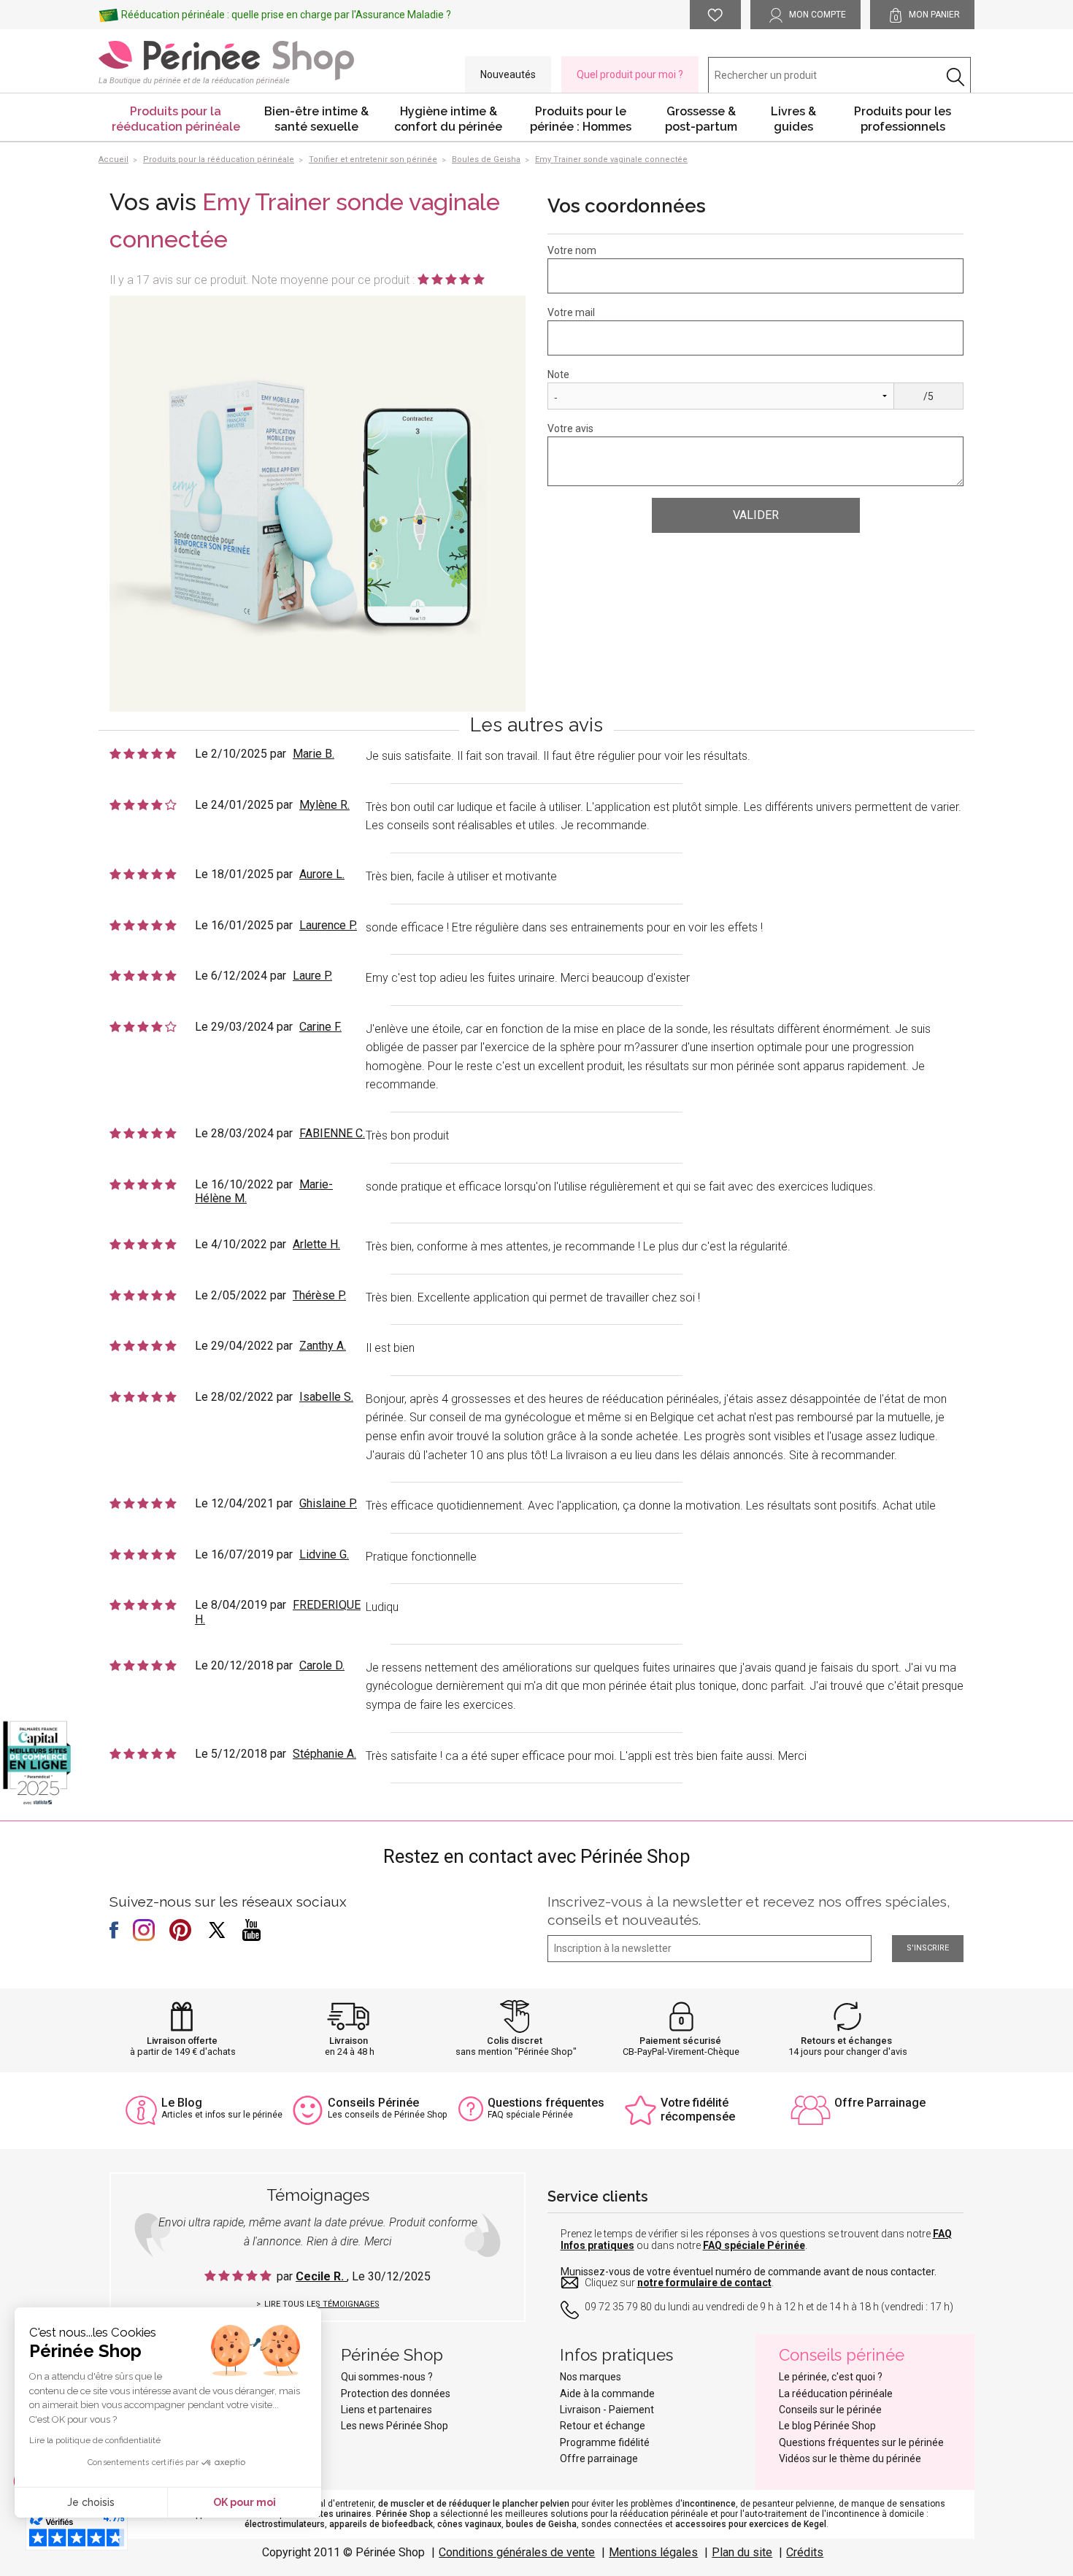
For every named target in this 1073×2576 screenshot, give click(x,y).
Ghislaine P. (328, 1503)
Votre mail (571, 312)
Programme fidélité (605, 2442)
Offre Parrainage (880, 2103)
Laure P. (312, 976)
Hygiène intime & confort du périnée (448, 119)
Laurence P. (328, 925)
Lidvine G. (324, 1554)
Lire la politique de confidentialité (95, 2440)
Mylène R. (324, 805)
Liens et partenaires (386, 2410)
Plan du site (742, 2552)
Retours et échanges (846, 2041)
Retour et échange (603, 2426)
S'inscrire (928, 1948)
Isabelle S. (326, 1397)
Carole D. (322, 1665)
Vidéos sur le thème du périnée (850, 2458)
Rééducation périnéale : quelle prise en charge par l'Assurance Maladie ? (286, 15)
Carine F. (320, 1027)
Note (558, 374)
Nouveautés (508, 74)
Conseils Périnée (373, 2103)
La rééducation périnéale (836, 2394)
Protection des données (396, 2394)
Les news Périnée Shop (395, 2426)
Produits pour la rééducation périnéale (176, 119)
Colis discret (515, 2041)
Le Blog (182, 2103)
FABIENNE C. (332, 1133)
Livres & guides (793, 119)
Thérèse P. (319, 1295)
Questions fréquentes (546, 2103)
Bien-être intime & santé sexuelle (316, 119)
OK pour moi (245, 2502)
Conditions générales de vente (517, 2552)
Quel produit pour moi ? (630, 74)
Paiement (631, 2410)
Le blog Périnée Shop (827, 2426)
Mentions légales (653, 2552)
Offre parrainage (599, 2458)
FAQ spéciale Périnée (754, 2245)
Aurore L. (322, 874)
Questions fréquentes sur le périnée (861, 2442)
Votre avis (570, 428)
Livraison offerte (182, 2041)
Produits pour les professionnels (903, 119)
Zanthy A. (323, 1346)
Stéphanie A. (324, 1754)
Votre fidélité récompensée (698, 2110)
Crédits (805, 2552)
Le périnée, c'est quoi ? (831, 2377)
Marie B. (314, 754)
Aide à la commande (607, 2394)
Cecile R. (321, 2276)
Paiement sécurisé (680, 2041)
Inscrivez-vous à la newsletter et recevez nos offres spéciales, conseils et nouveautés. (749, 1911)
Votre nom (572, 250)
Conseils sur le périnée (830, 2410)
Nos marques (591, 2377)
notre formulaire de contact (704, 2283)
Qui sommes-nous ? (387, 2377)
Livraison (349, 2041)
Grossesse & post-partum (701, 119)
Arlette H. (316, 1244)
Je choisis (91, 2502)
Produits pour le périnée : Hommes (581, 119)
